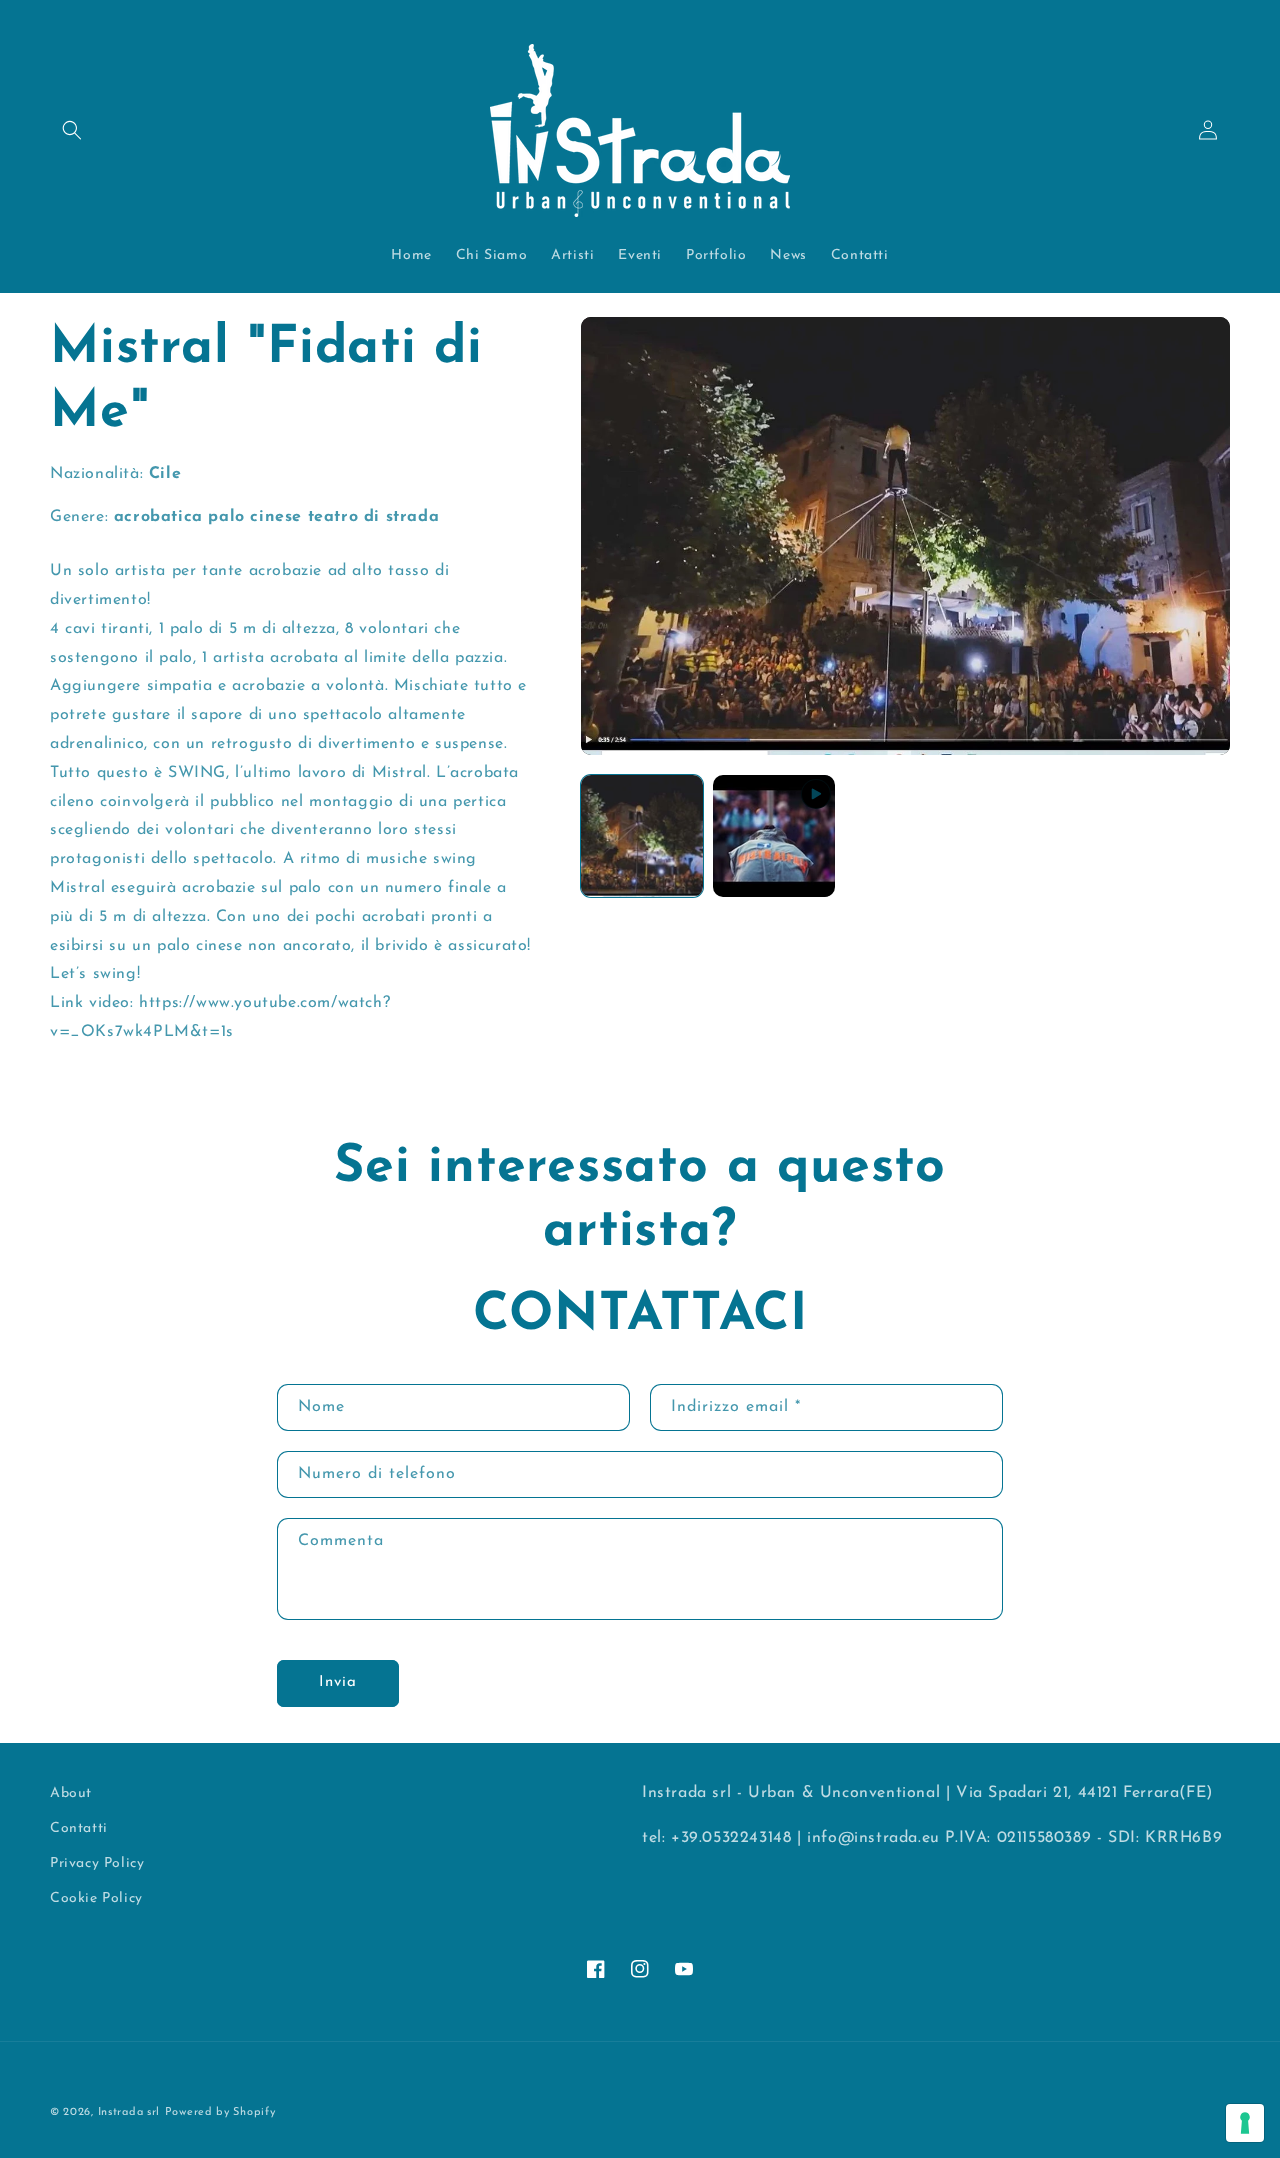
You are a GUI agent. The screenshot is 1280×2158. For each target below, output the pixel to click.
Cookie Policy (96, 1898)
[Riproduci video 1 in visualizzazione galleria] (774, 836)
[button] (72, 130)
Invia (338, 1682)
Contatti (79, 1828)
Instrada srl (129, 2112)
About (71, 1793)
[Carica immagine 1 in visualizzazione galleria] (642, 836)
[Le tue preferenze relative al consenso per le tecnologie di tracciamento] (1245, 2123)
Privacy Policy (97, 1863)
